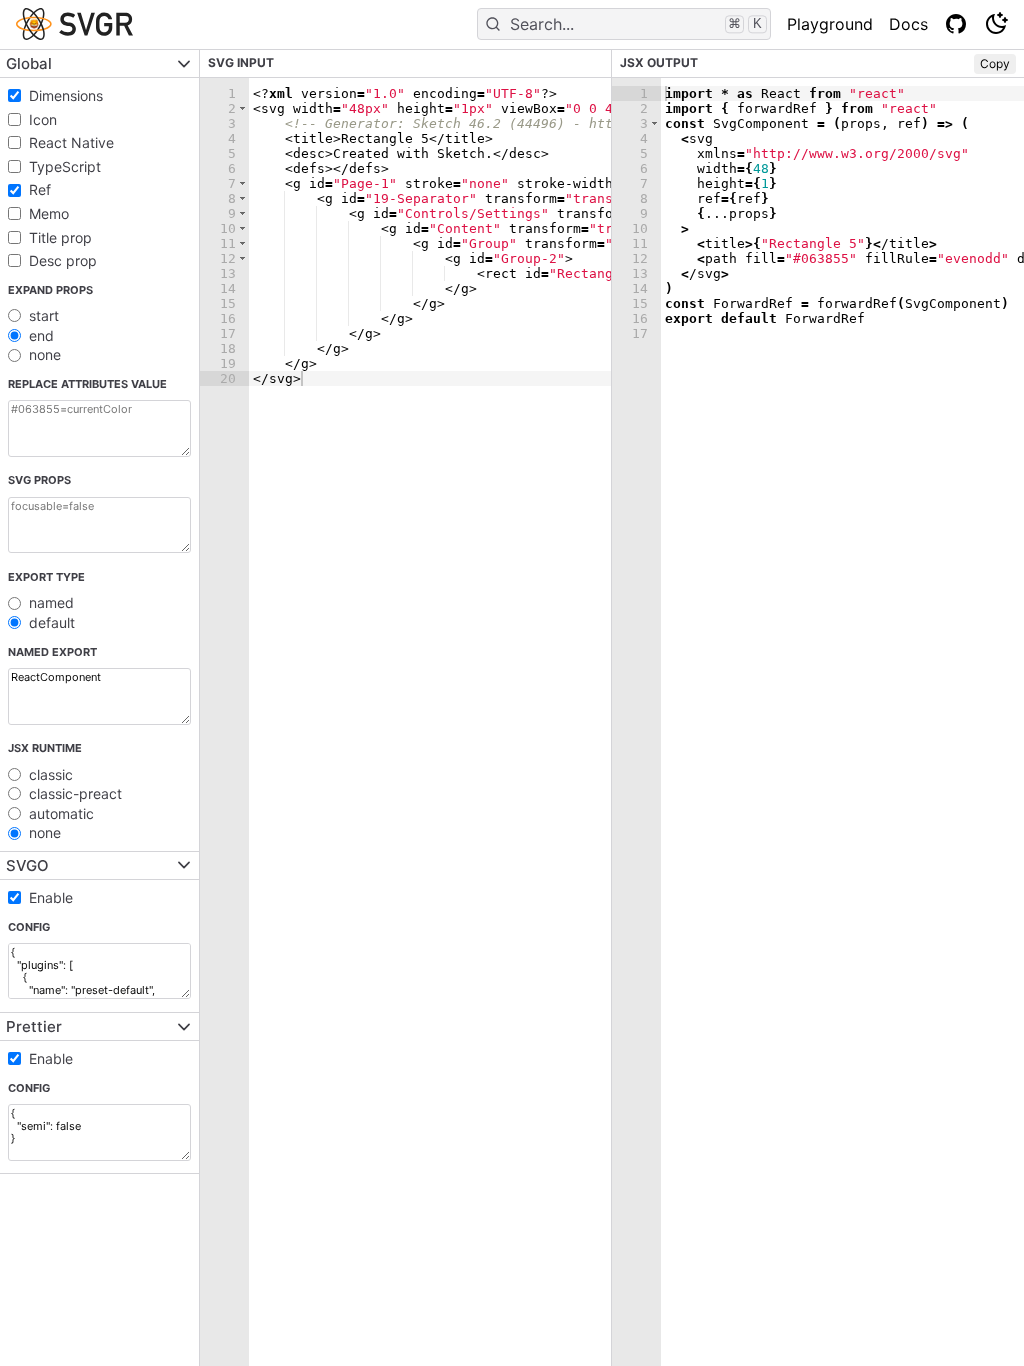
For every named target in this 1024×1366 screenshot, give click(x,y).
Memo (49, 213)
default (52, 622)
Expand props (50, 290)
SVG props (39, 480)
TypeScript (65, 166)
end (41, 335)
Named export (52, 652)
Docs (908, 24)
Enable (51, 897)
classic (51, 774)
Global (29, 63)
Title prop (60, 237)
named (51, 602)
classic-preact (75, 793)
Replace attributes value (87, 384)
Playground (830, 24)
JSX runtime (45, 748)
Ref (40, 189)
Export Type (46, 577)
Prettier (34, 1026)
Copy (995, 63)
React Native (71, 142)
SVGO (27, 865)
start (44, 315)
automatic (61, 813)
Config (29, 927)
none (45, 354)
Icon (43, 119)
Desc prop (63, 260)
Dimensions (66, 95)
